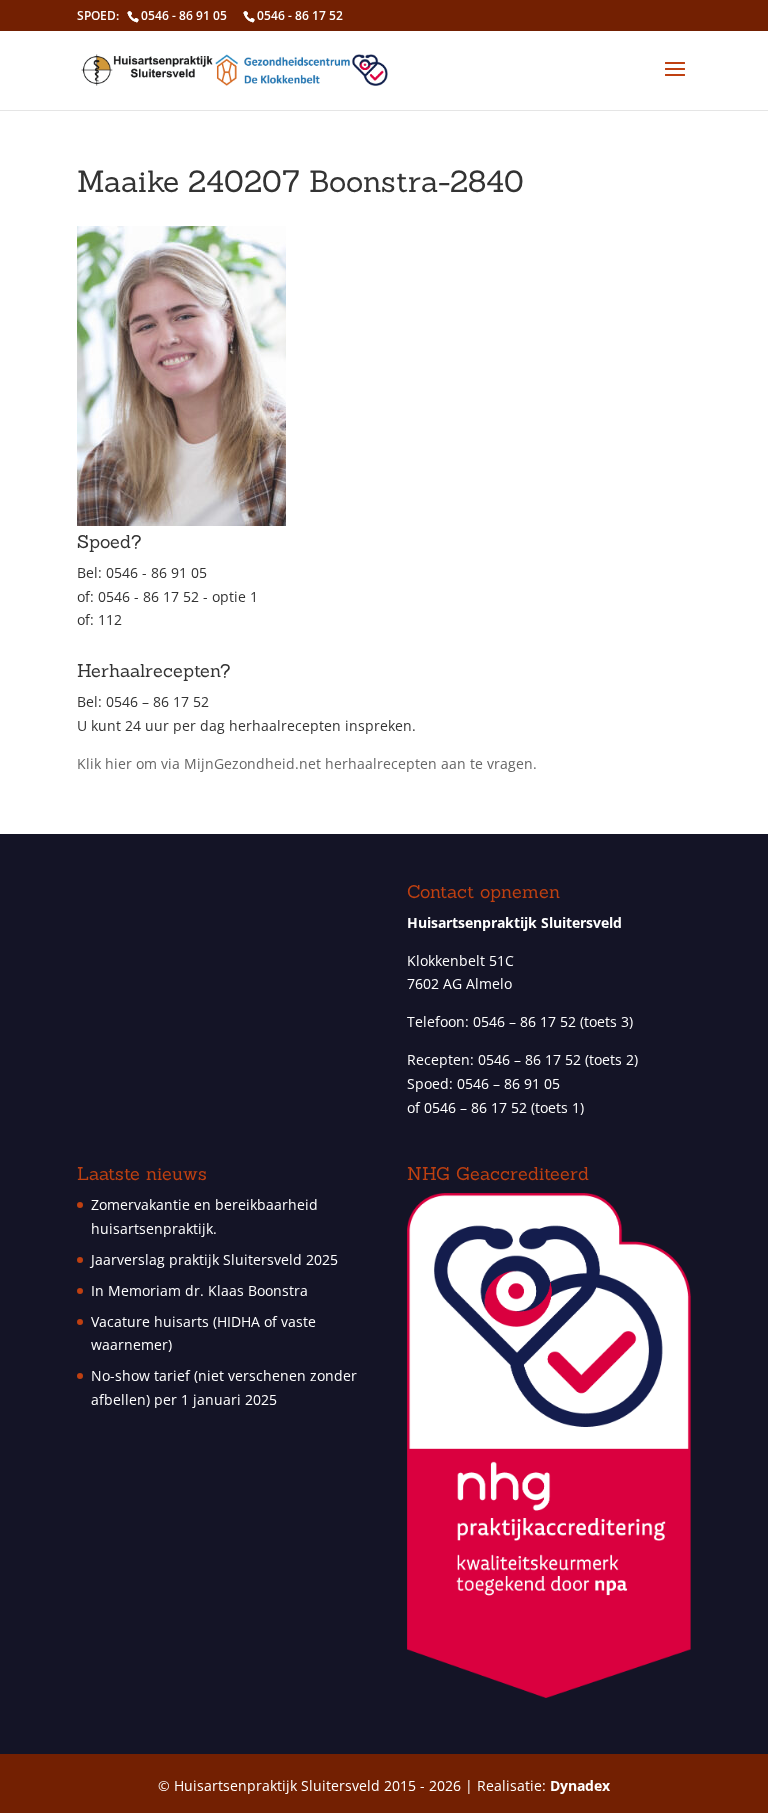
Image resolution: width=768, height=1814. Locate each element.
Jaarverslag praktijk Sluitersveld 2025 (214, 1259)
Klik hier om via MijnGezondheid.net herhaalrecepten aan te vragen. (307, 763)
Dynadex (580, 1785)
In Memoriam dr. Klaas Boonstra (199, 1290)
